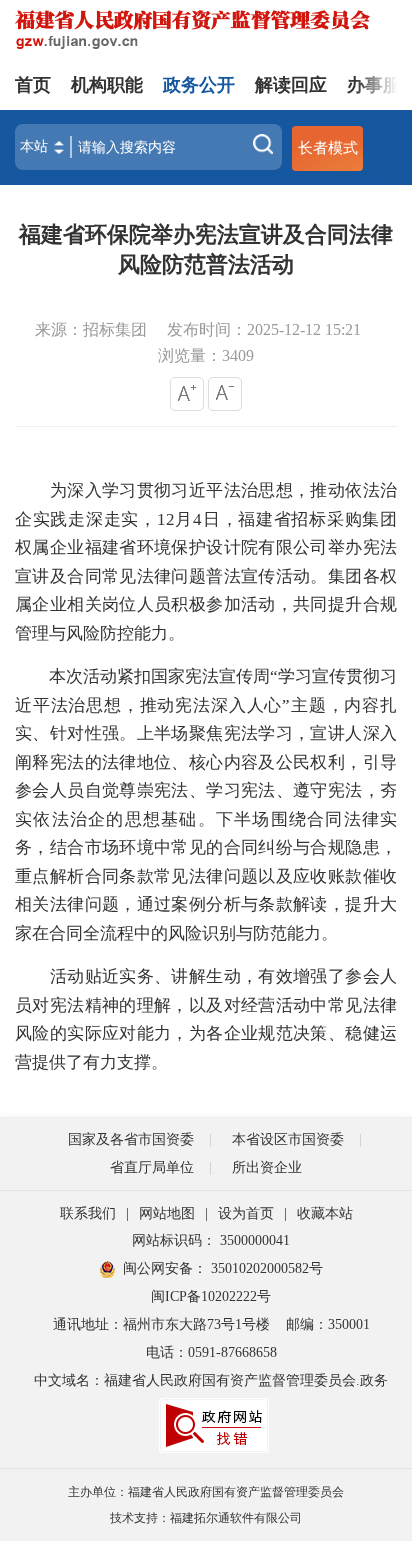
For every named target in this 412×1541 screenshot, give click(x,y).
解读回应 (291, 85)
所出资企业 (267, 1167)
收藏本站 (325, 1213)
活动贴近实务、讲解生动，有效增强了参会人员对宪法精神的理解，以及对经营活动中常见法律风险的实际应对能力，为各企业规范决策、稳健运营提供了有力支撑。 (206, 1019)
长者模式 (328, 147)
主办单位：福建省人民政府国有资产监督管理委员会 (206, 1492)
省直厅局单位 (152, 1167)
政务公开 (199, 85)
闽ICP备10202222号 (211, 1296)
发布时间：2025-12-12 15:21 (264, 329)
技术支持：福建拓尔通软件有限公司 (206, 1518)
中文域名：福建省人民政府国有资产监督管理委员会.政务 (211, 1380)
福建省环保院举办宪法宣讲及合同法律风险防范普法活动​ (206, 249)
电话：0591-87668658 (211, 1352)
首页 (33, 85)
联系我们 (88, 1213)
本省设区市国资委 (288, 1139)
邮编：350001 (328, 1324)
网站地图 (167, 1213)
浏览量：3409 (206, 355)
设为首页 (246, 1213)
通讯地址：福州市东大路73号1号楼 (161, 1324)
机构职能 (107, 85)
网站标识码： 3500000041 (211, 1240)
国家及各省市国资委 (131, 1139)
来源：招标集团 (91, 329)
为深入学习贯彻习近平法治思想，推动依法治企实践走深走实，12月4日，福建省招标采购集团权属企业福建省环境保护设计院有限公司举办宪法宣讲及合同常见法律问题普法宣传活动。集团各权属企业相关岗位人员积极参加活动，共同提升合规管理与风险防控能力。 (206, 562)
